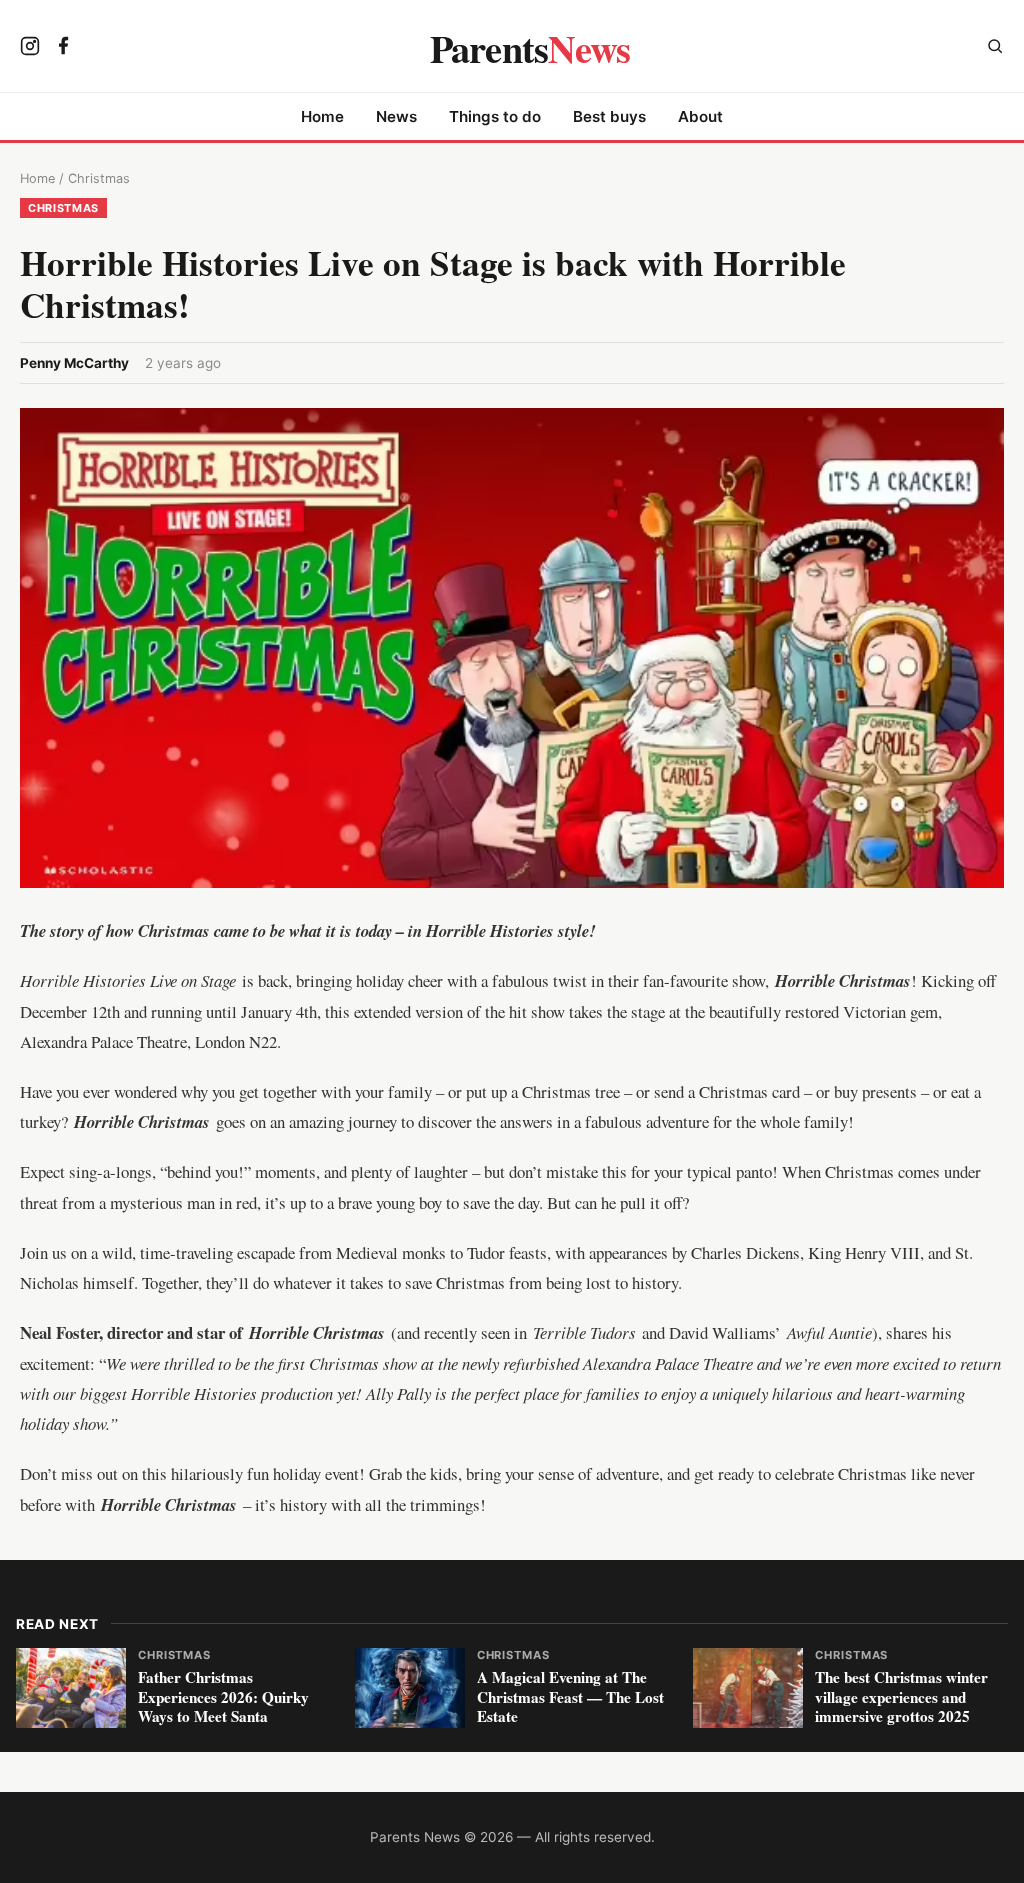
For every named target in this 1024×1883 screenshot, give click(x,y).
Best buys (609, 116)
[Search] (995, 48)
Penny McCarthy (74, 363)
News (396, 116)
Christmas (99, 178)
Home (322, 116)
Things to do (495, 116)
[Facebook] (64, 48)
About (700, 116)
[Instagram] (30, 48)
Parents (530, 48)
